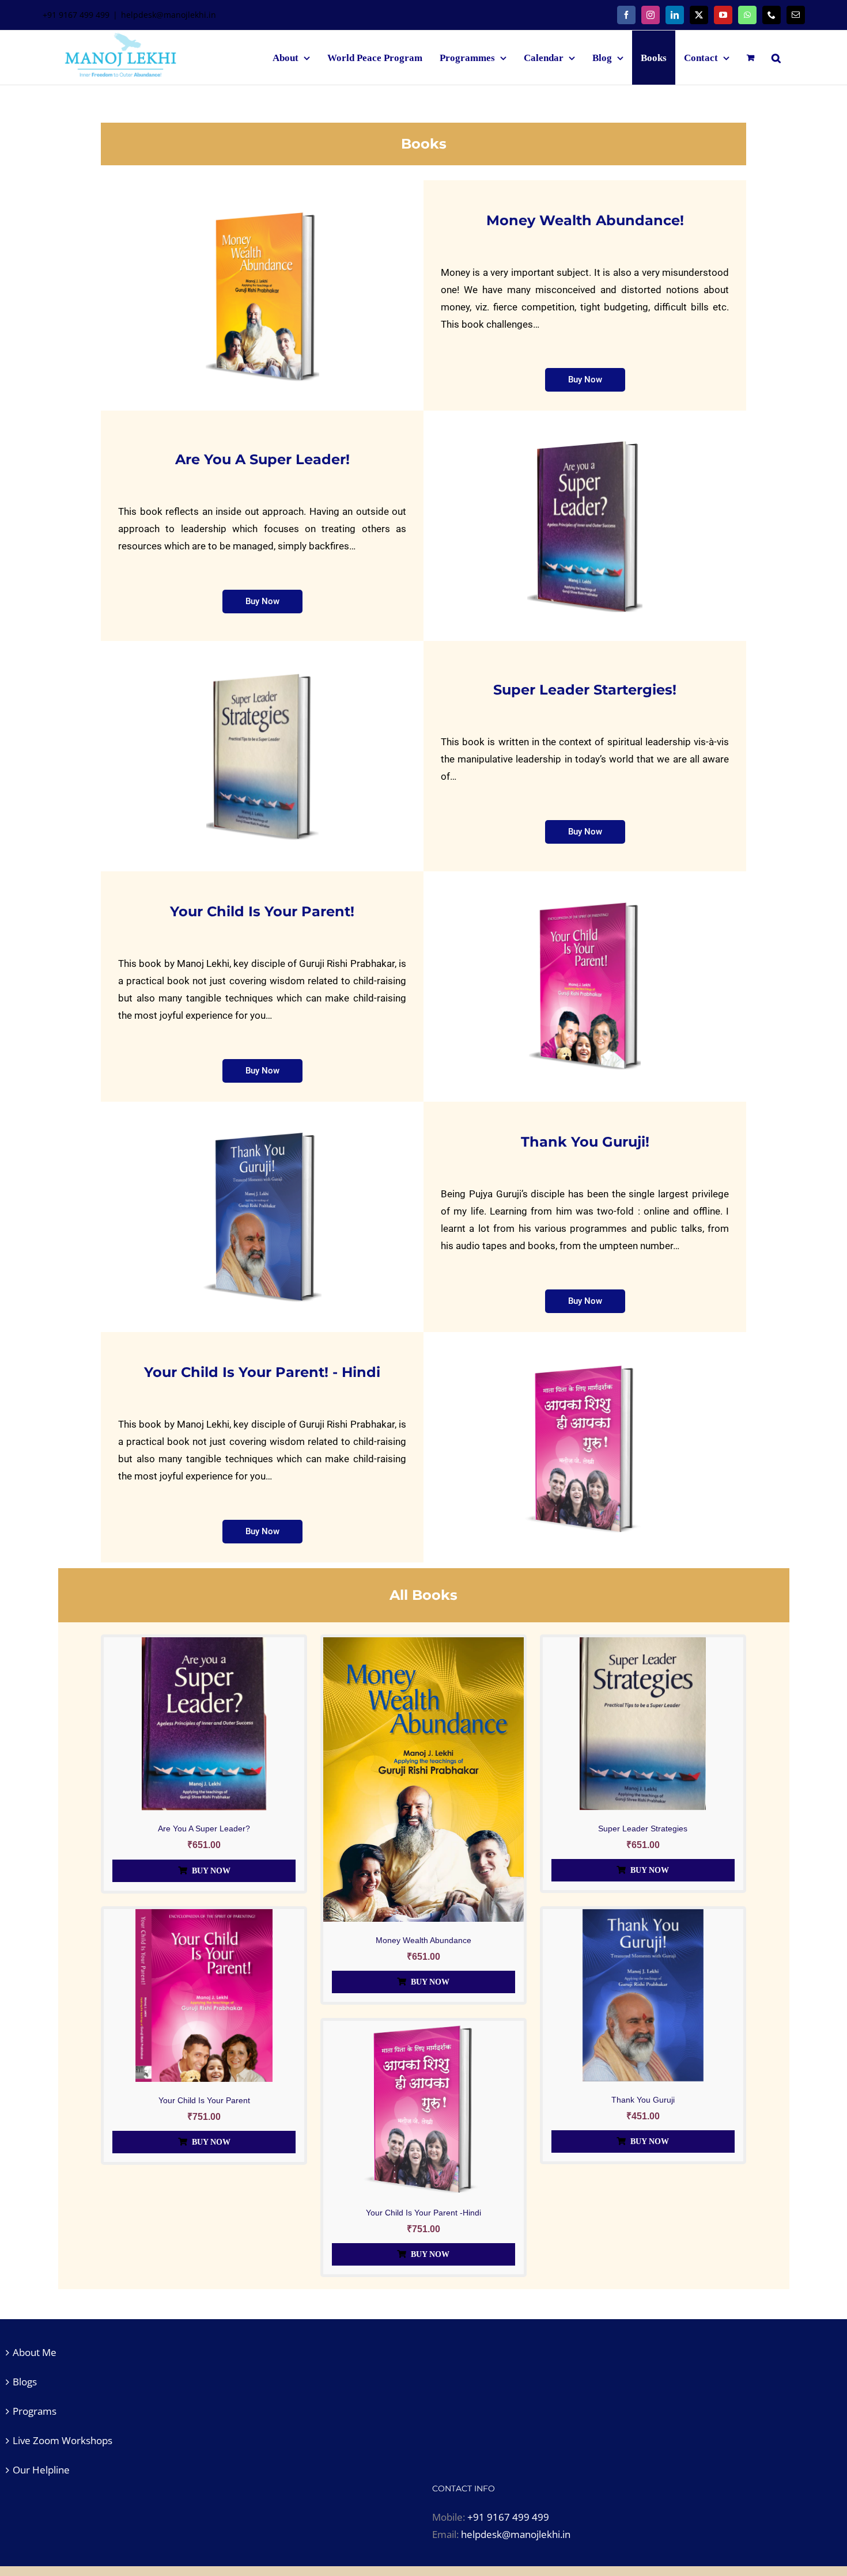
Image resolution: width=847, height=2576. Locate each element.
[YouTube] (723, 15)
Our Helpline (41, 2470)
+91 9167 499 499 (508, 2517)
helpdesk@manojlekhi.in (169, 15)
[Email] (796, 15)
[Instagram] (651, 15)
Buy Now (211, 1871)
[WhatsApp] (747, 15)
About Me (35, 2352)
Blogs (25, 2382)
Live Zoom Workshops (63, 2440)
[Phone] (772, 15)
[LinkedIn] (675, 15)
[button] (776, 58)
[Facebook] (626, 15)
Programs (35, 2411)
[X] (699, 15)
